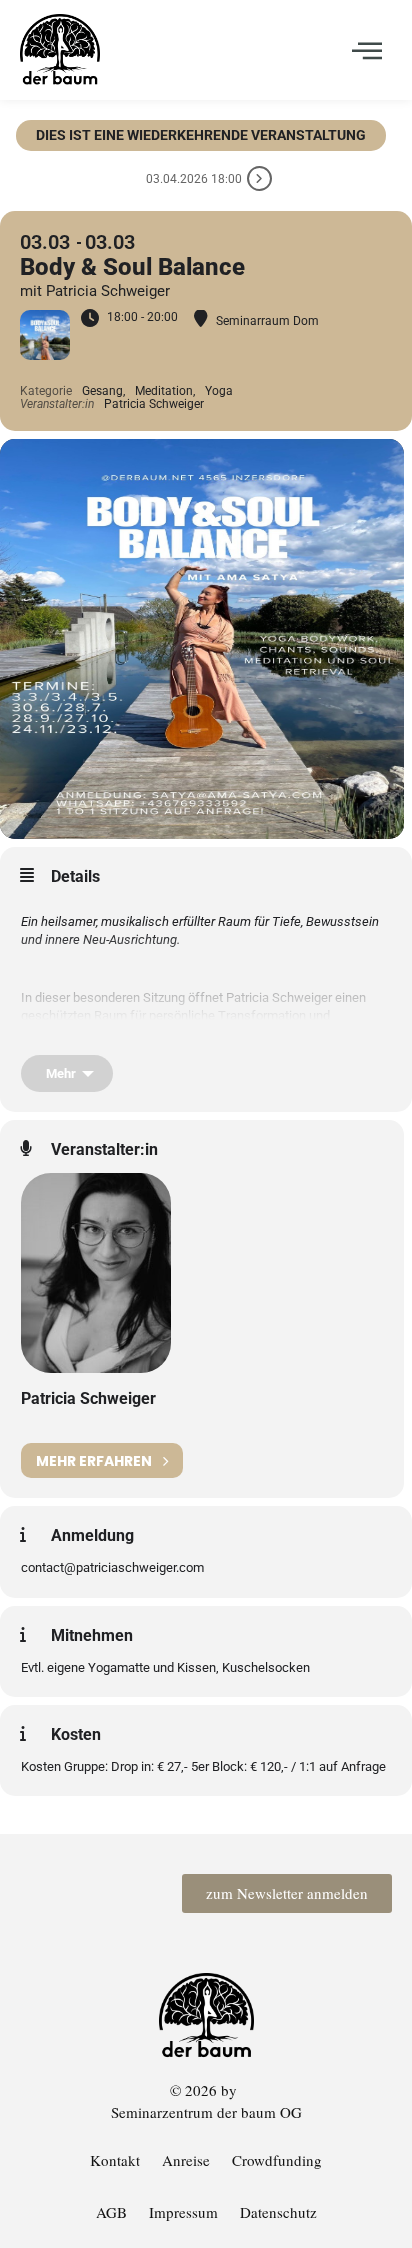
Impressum (183, 2212)
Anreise (186, 2160)
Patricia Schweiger (88, 1398)
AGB (111, 2212)
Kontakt (115, 2160)
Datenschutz (278, 2212)
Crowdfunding (277, 2160)
